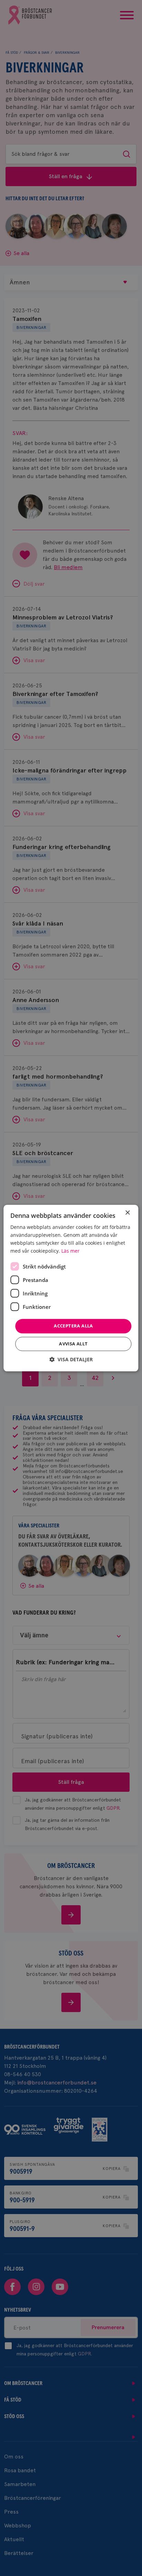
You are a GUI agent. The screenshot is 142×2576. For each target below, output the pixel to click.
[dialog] (71, 1288)
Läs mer (70, 1251)
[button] (71, 1359)
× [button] (127, 1213)
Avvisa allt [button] (73, 1344)
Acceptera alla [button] (73, 1326)
